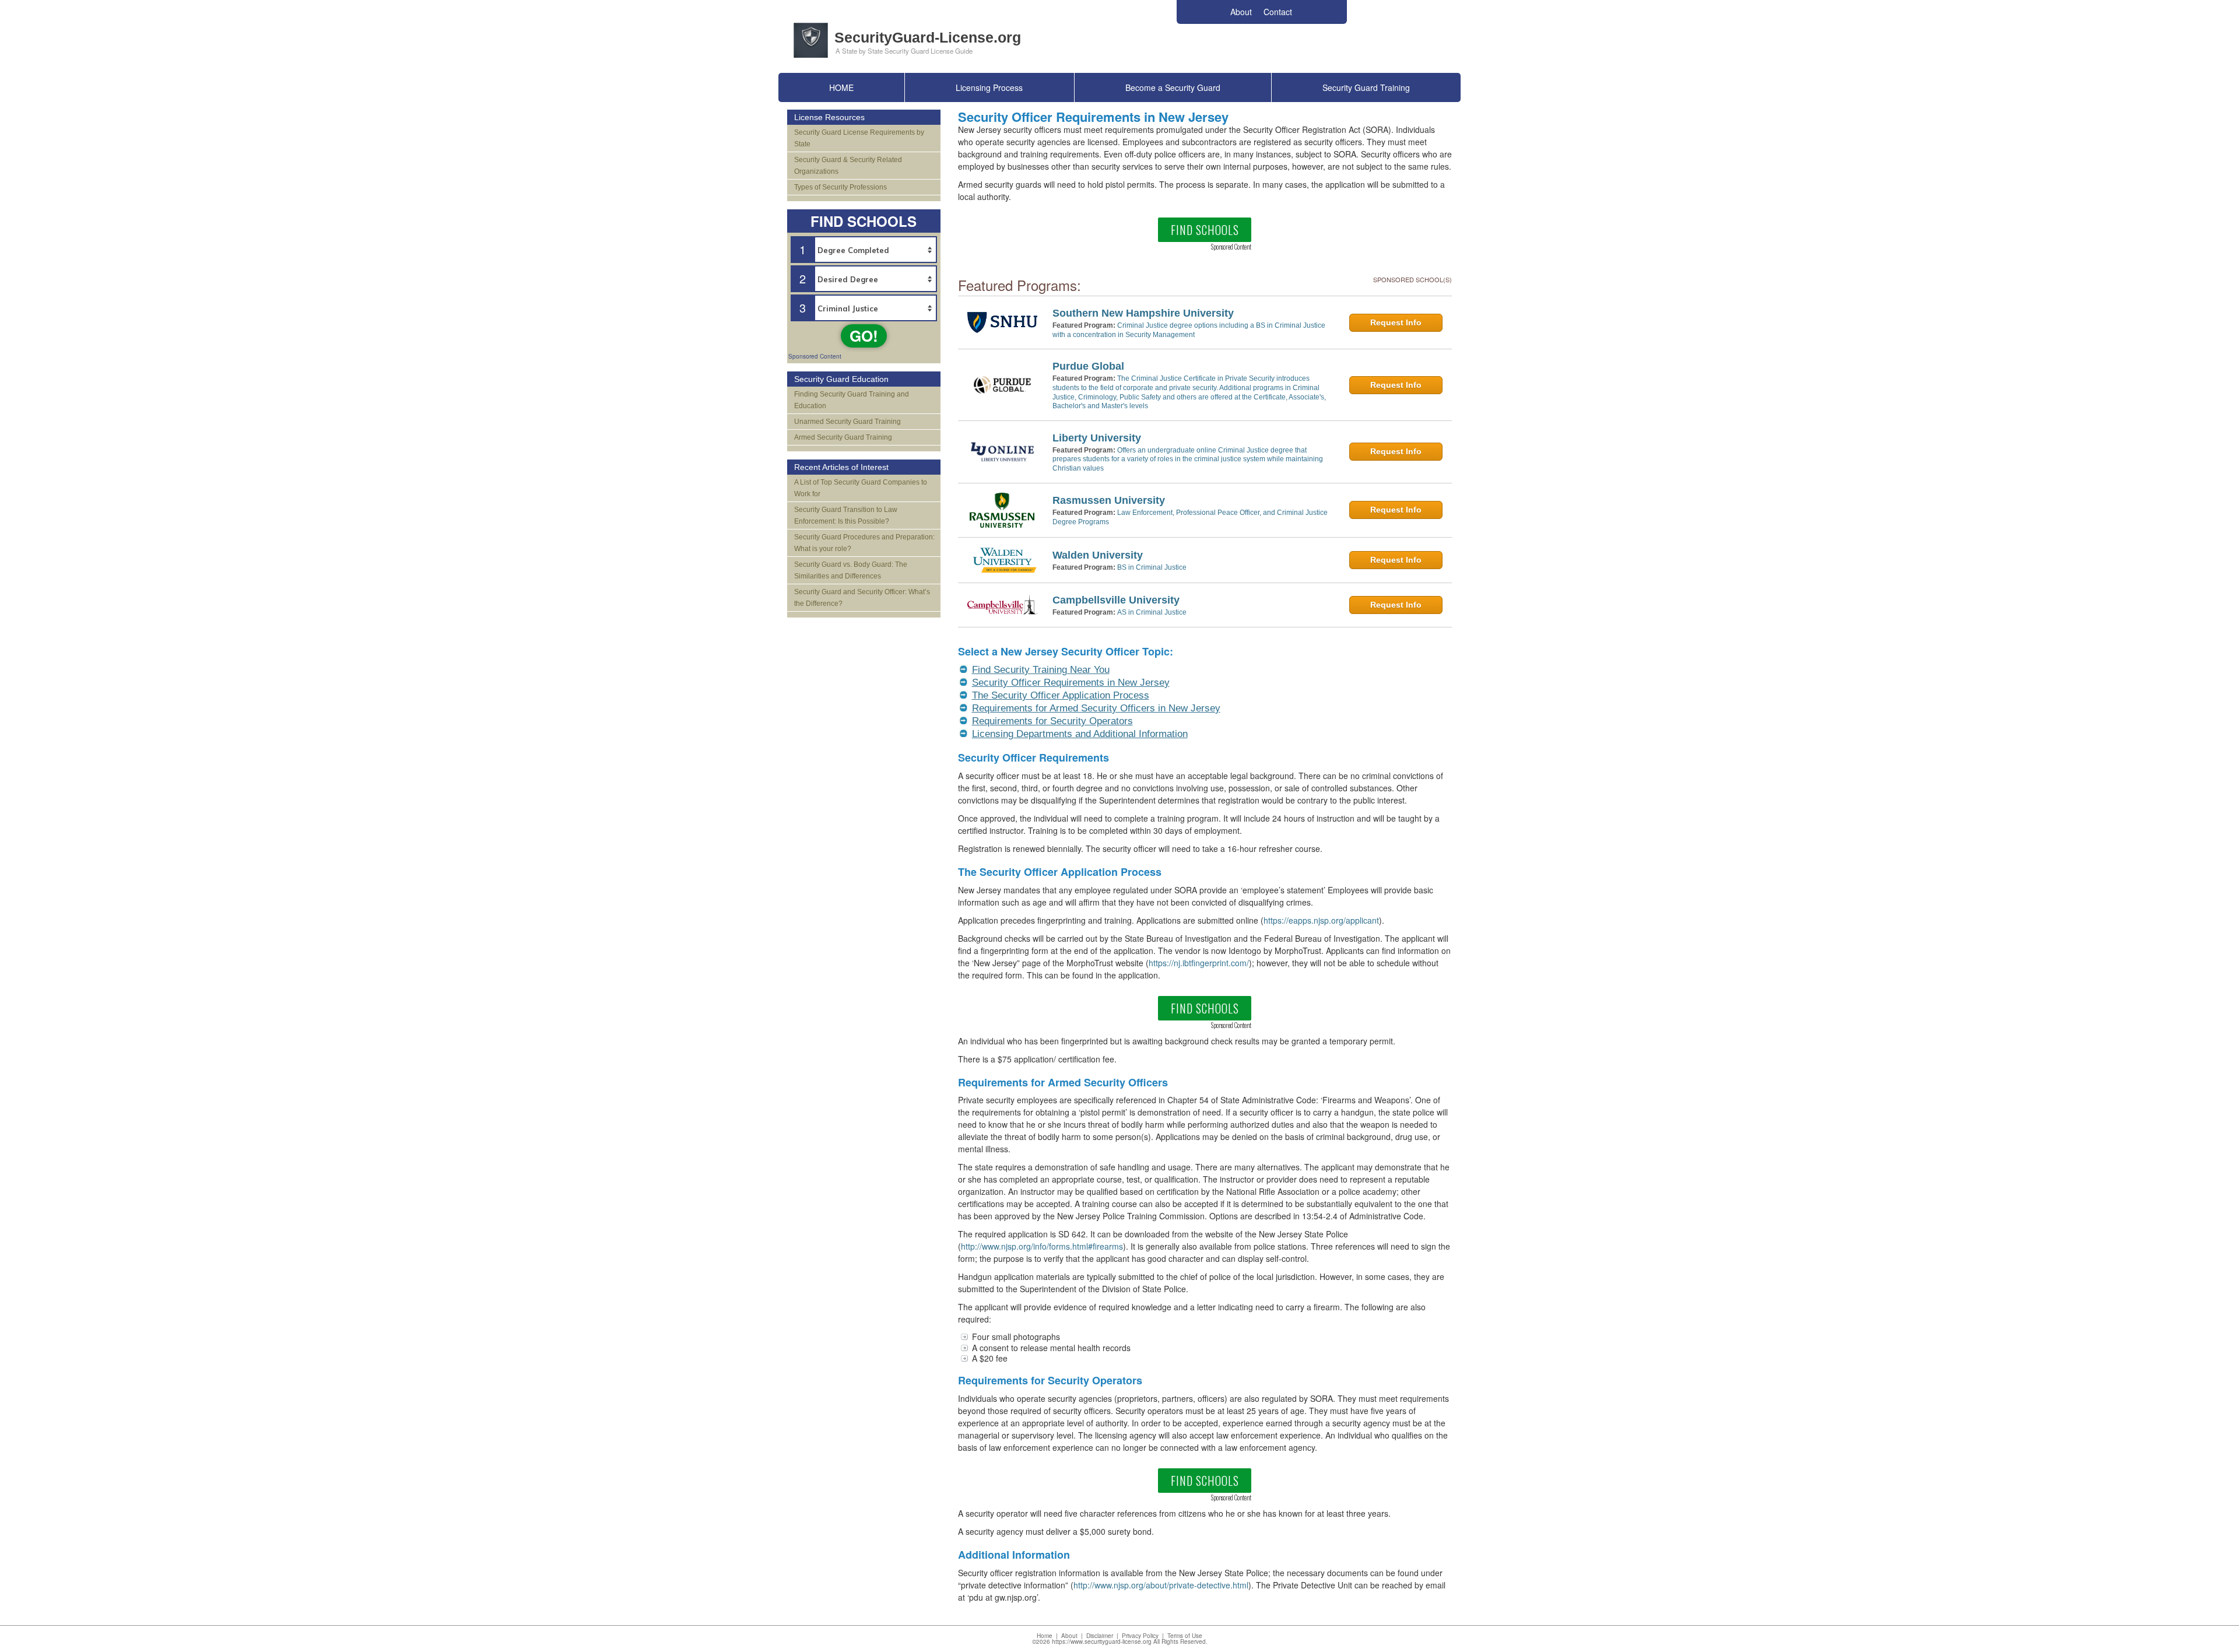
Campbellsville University (1116, 600)
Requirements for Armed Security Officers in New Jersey (1096, 708)
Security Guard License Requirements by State (859, 138)
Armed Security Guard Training (843, 437)
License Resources (829, 117)
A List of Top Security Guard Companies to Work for (861, 488)
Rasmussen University (1109, 500)
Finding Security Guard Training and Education (852, 400)
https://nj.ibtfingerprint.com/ (1199, 963)
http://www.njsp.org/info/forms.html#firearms (1042, 1246)
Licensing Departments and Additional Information (1080, 734)
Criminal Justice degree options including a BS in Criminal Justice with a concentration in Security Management (1189, 330)
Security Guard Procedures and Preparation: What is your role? (864, 543)
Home (1045, 1636)
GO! (864, 336)
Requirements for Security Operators (1052, 721)
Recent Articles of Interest (841, 467)
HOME (841, 87)
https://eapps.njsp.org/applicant (1321, 920)
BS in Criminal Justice (1152, 567)
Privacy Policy (1140, 1636)
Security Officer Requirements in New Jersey (1071, 683)
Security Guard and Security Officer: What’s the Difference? (862, 598)
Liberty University (1097, 438)
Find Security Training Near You (1041, 670)
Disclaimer (1100, 1636)
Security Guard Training (1366, 87)
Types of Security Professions (840, 187)
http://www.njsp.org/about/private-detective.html (1161, 1585)
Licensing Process (989, 87)
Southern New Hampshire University (1143, 313)
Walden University (1098, 555)
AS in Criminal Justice (1152, 612)
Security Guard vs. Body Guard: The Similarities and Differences (851, 570)
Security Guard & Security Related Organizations (848, 166)
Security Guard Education (841, 379)
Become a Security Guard (1173, 87)
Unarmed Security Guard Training (847, 422)
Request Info (1396, 322)
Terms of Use (1185, 1636)
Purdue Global (1088, 366)
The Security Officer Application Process (1061, 695)
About (1069, 1636)
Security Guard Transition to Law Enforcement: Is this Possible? (846, 515)
